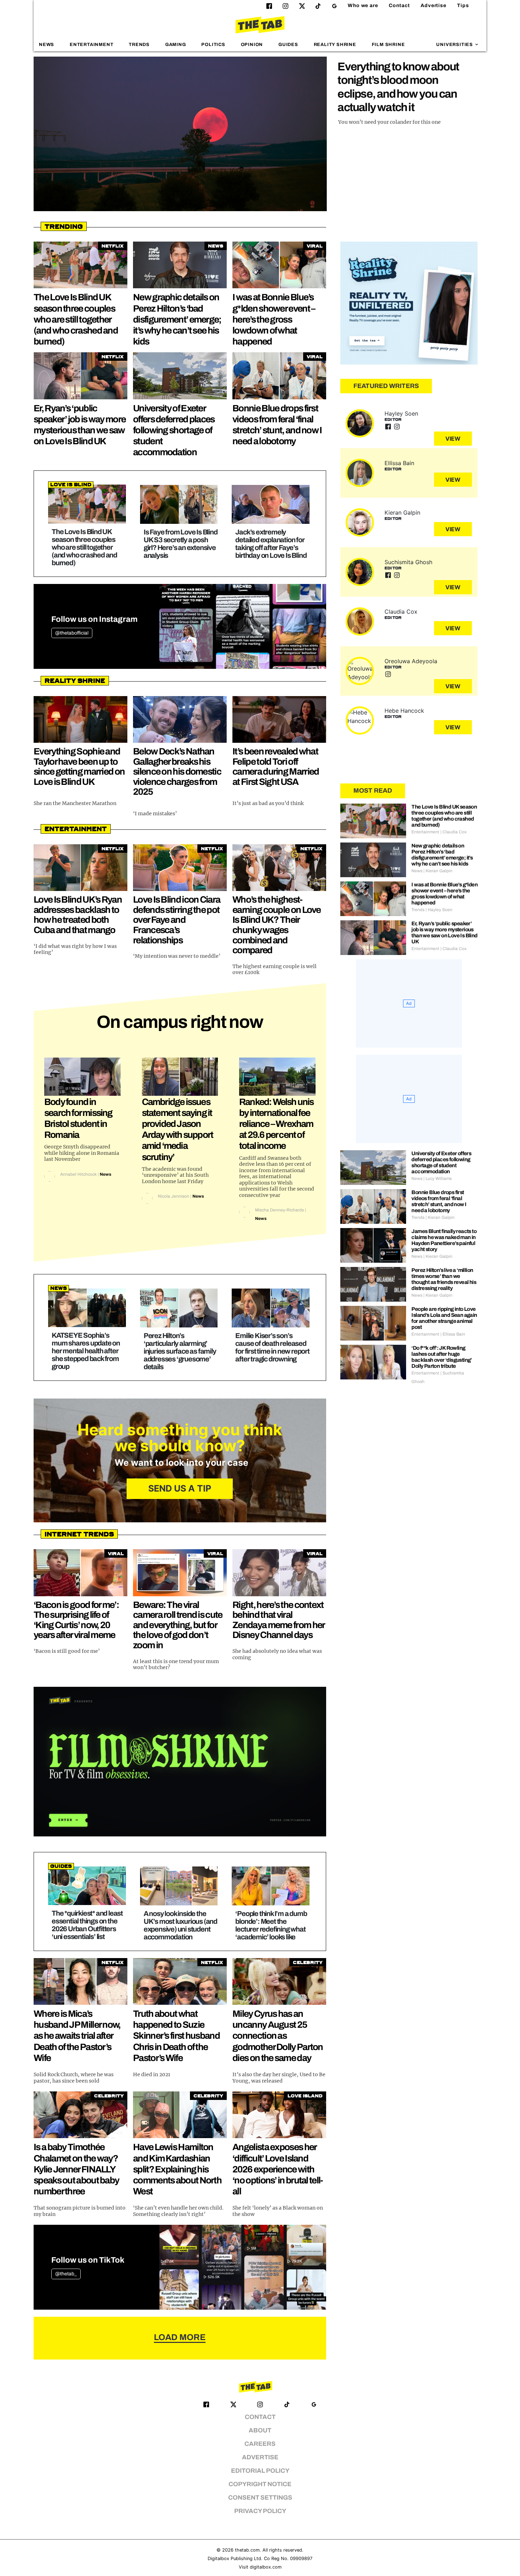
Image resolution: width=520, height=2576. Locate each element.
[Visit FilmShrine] (180, 1762)
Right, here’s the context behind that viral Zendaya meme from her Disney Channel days (278, 1620)
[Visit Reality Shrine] (409, 303)
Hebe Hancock (404, 711)
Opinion (252, 45)
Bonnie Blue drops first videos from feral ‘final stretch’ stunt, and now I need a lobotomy (439, 1201)
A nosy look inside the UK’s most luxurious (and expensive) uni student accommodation (180, 1925)
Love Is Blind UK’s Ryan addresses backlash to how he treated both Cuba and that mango (78, 915)
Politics (213, 45)
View (453, 439)
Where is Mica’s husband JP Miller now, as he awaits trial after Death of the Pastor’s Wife (77, 2036)
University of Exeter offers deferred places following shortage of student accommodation (174, 430)
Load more (180, 2337)
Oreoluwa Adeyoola (411, 661)
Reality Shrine (335, 45)
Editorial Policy (260, 2471)
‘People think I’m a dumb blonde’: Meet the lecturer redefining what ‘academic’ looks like (271, 1925)
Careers (260, 2444)
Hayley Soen (401, 413)
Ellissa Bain (399, 463)
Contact (399, 5)
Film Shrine (388, 45)
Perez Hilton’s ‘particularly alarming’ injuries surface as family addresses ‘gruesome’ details (180, 1351)
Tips (463, 5)
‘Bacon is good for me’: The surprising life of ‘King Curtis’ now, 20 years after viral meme (76, 1620)
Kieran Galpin (402, 513)
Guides (288, 45)
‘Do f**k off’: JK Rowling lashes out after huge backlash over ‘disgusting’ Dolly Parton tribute (441, 1357)
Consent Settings (260, 2498)
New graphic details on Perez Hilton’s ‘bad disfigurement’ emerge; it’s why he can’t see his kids (177, 319)
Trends (139, 45)
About (260, 2430)
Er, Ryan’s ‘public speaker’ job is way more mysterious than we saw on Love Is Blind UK (444, 933)
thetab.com (247, 2550)
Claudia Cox (401, 612)
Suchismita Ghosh (408, 562)
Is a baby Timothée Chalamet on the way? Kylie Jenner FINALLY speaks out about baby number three (76, 2169)
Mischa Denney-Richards (279, 1210)
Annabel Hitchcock (78, 1174)
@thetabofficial (72, 633)
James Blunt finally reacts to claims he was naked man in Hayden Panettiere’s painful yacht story (444, 1240)
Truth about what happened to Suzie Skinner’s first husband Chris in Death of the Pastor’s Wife (176, 2036)
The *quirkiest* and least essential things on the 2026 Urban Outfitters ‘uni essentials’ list (87, 1925)
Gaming (176, 45)
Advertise (434, 5)
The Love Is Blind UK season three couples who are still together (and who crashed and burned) (76, 319)
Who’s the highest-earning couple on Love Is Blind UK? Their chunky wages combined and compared (277, 925)
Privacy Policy (260, 2511)
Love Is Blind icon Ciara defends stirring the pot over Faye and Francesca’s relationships (177, 920)
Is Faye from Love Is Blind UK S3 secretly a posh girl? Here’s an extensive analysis (181, 544)
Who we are (363, 5)
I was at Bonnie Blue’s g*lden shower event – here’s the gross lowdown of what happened (274, 319)
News (47, 45)
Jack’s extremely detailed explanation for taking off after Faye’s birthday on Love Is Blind (271, 544)
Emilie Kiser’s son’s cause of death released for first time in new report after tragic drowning (272, 1347)
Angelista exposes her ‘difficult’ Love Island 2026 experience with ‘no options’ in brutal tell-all (278, 2169)
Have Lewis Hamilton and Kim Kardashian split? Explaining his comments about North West (177, 2169)
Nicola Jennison (174, 1196)
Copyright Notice (260, 2484)
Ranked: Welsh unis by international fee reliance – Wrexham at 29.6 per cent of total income (276, 1124)
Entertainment (92, 45)
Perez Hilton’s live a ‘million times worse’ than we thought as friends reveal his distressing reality (444, 1279)
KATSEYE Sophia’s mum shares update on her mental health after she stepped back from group (86, 1351)
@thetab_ (66, 2274)
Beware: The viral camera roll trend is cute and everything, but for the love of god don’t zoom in (178, 1625)
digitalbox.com (266, 2567)
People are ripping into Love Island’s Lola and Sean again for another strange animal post (444, 1318)
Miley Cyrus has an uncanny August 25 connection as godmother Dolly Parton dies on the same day (278, 2036)
